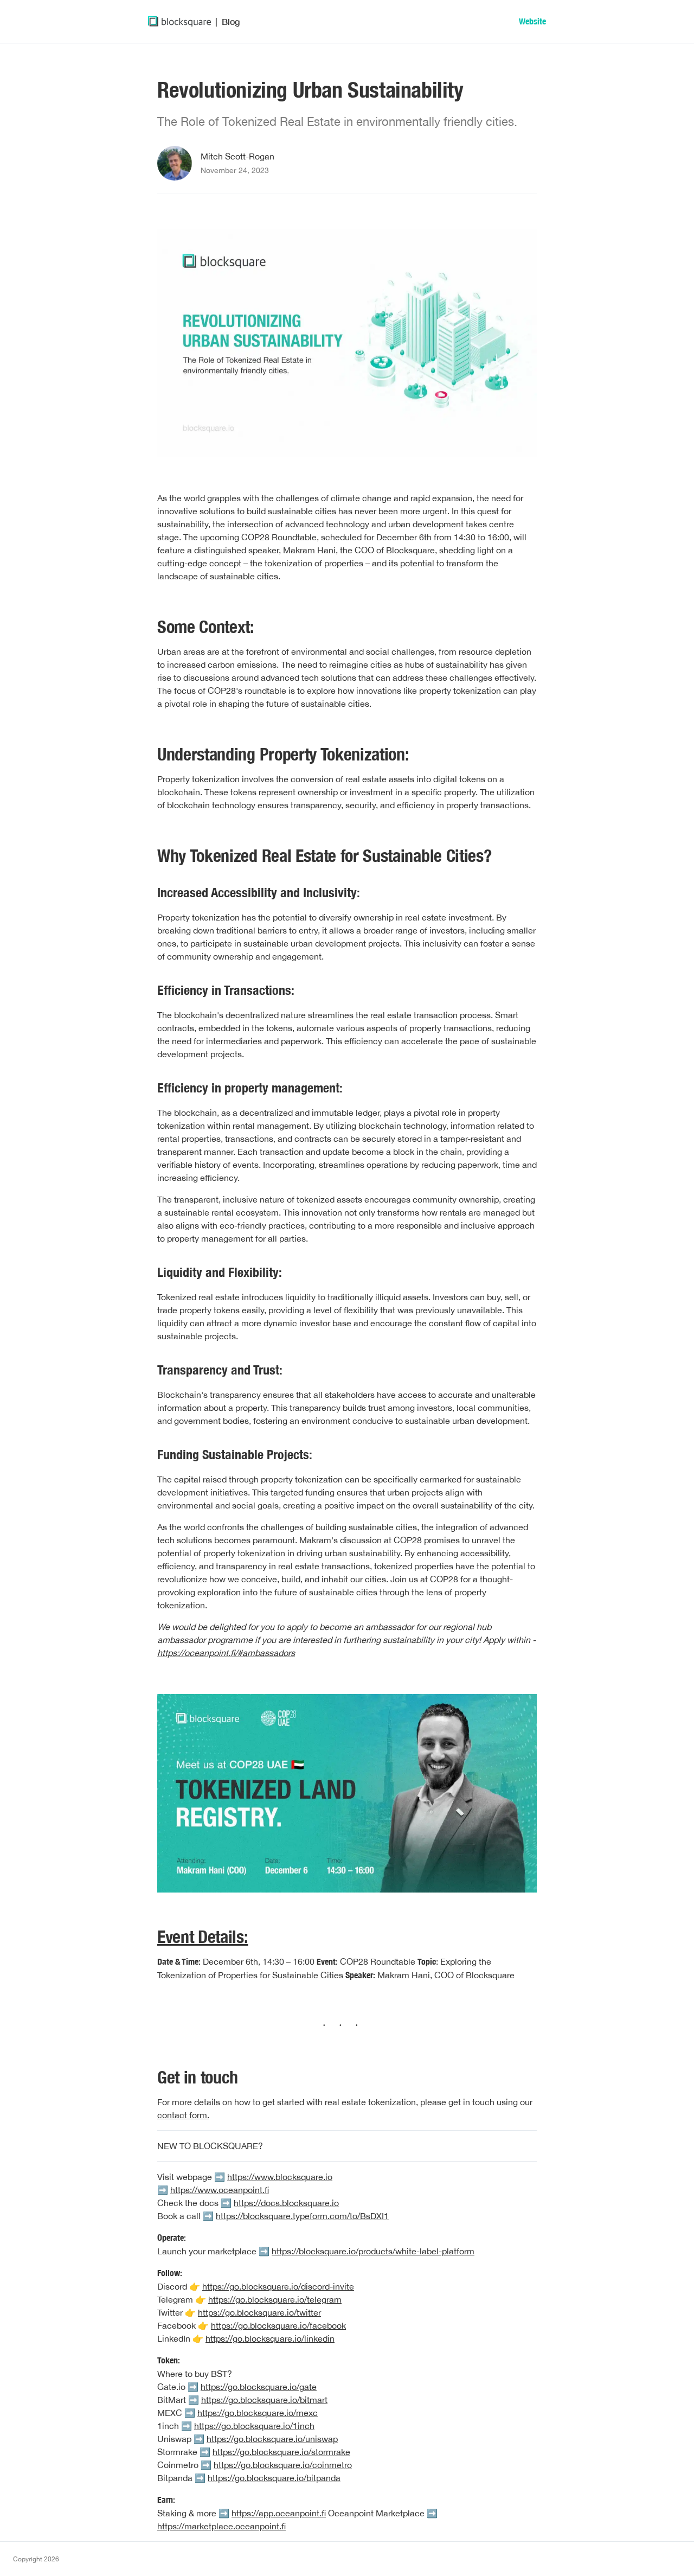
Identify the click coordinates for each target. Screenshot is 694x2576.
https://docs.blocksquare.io (286, 2203)
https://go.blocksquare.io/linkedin (270, 2338)
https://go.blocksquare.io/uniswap (272, 2439)
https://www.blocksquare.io (280, 2177)
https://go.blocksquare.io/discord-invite (278, 2286)
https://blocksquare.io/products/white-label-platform (373, 2251)
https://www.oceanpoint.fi (220, 2190)
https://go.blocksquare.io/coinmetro (283, 2465)
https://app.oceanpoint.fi (279, 2513)
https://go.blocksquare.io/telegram (275, 2299)
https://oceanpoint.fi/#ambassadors (226, 1653)
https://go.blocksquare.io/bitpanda (274, 2478)
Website (532, 21)
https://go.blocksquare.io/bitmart (264, 2400)
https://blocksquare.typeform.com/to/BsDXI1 (302, 2216)
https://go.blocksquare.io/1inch (254, 2426)
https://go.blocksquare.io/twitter (259, 2312)
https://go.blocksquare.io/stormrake (281, 2452)
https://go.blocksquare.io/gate (259, 2387)
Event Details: (203, 1936)
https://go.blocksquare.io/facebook (278, 2325)
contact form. (183, 2115)
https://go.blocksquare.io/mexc (258, 2413)
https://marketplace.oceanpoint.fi (221, 2526)
